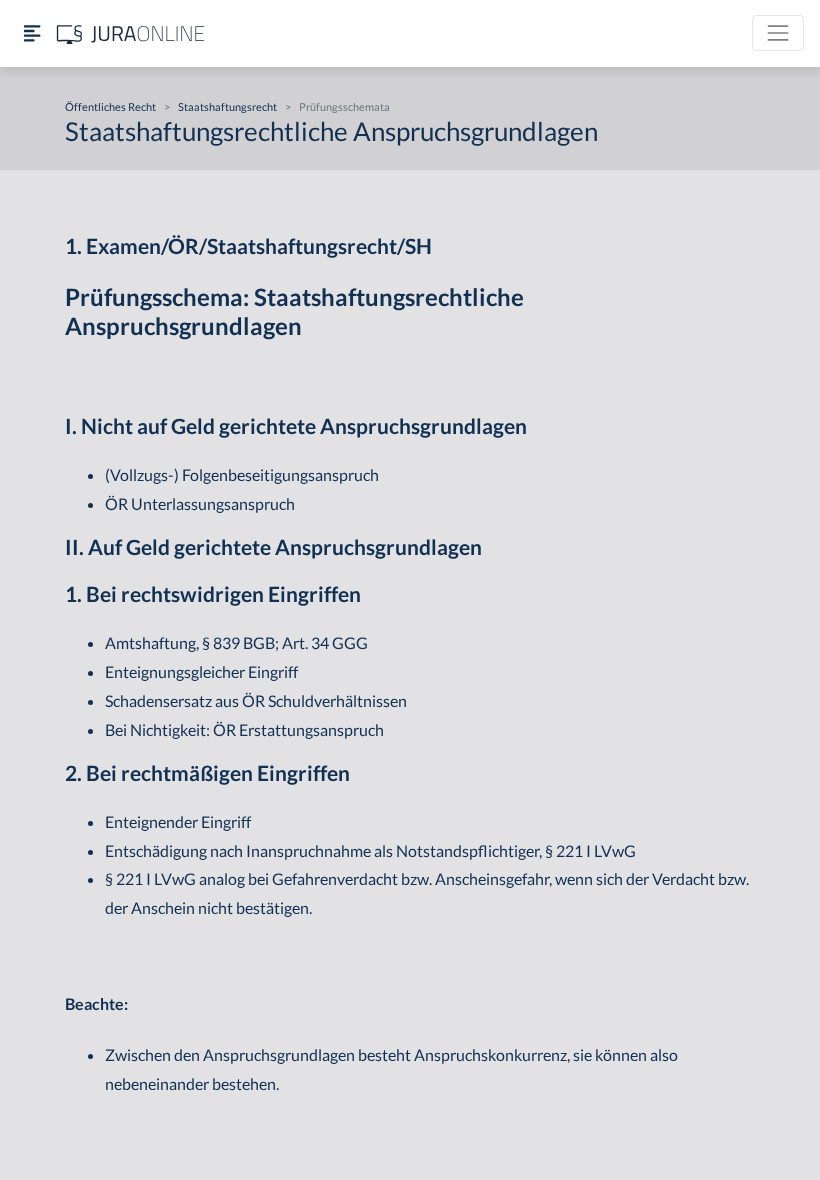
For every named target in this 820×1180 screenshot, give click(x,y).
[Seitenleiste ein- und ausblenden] (32, 33)
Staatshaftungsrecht (227, 106)
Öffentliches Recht (110, 106)
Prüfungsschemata (344, 106)
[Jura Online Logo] (131, 33)
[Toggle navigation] (778, 33)
